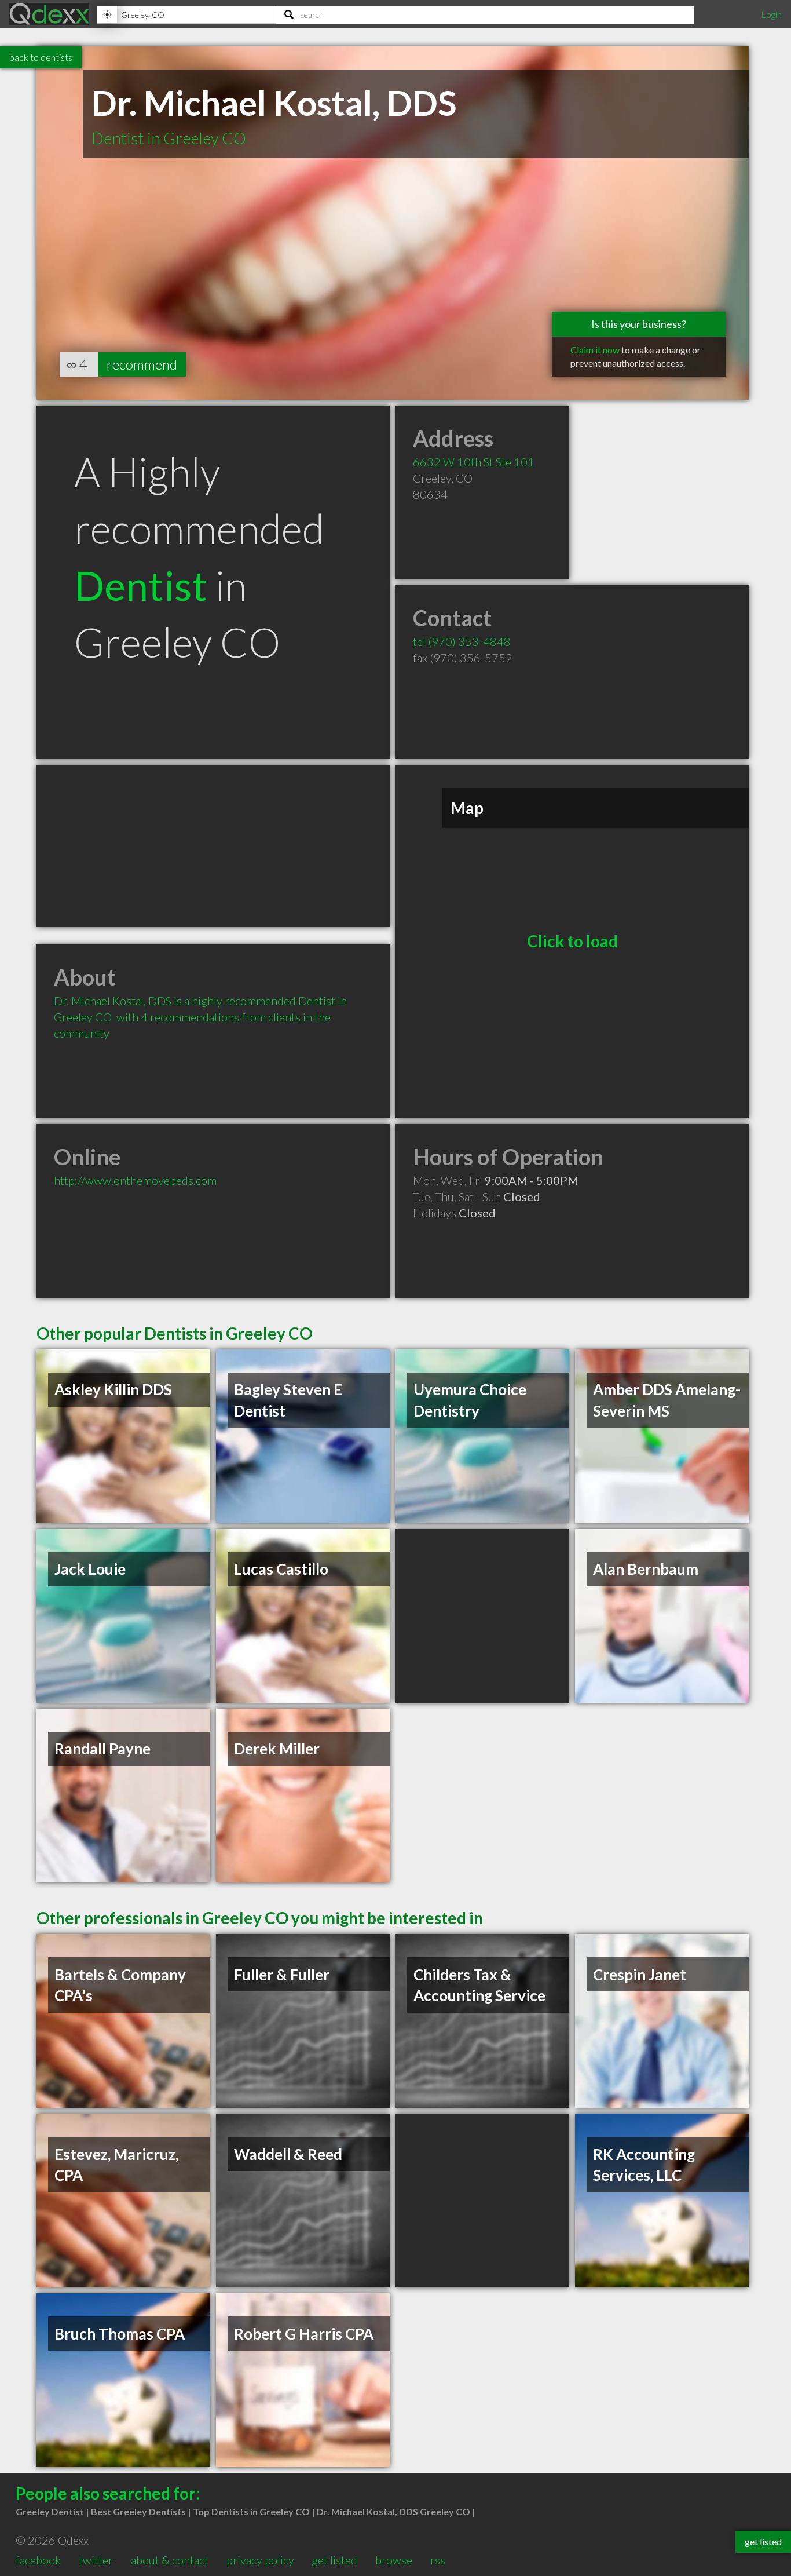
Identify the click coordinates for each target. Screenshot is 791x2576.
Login (771, 14)
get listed (334, 2560)
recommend (142, 364)
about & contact (170, 2560)
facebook (38, 2560)
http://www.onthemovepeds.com (135, 1180)
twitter (96, 2560)
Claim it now (595, 350)
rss (438, 2560)
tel (462, 641)
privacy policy (260, 2560)
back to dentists (41, 57)
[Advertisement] (213, 846)
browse (394, 2560)
